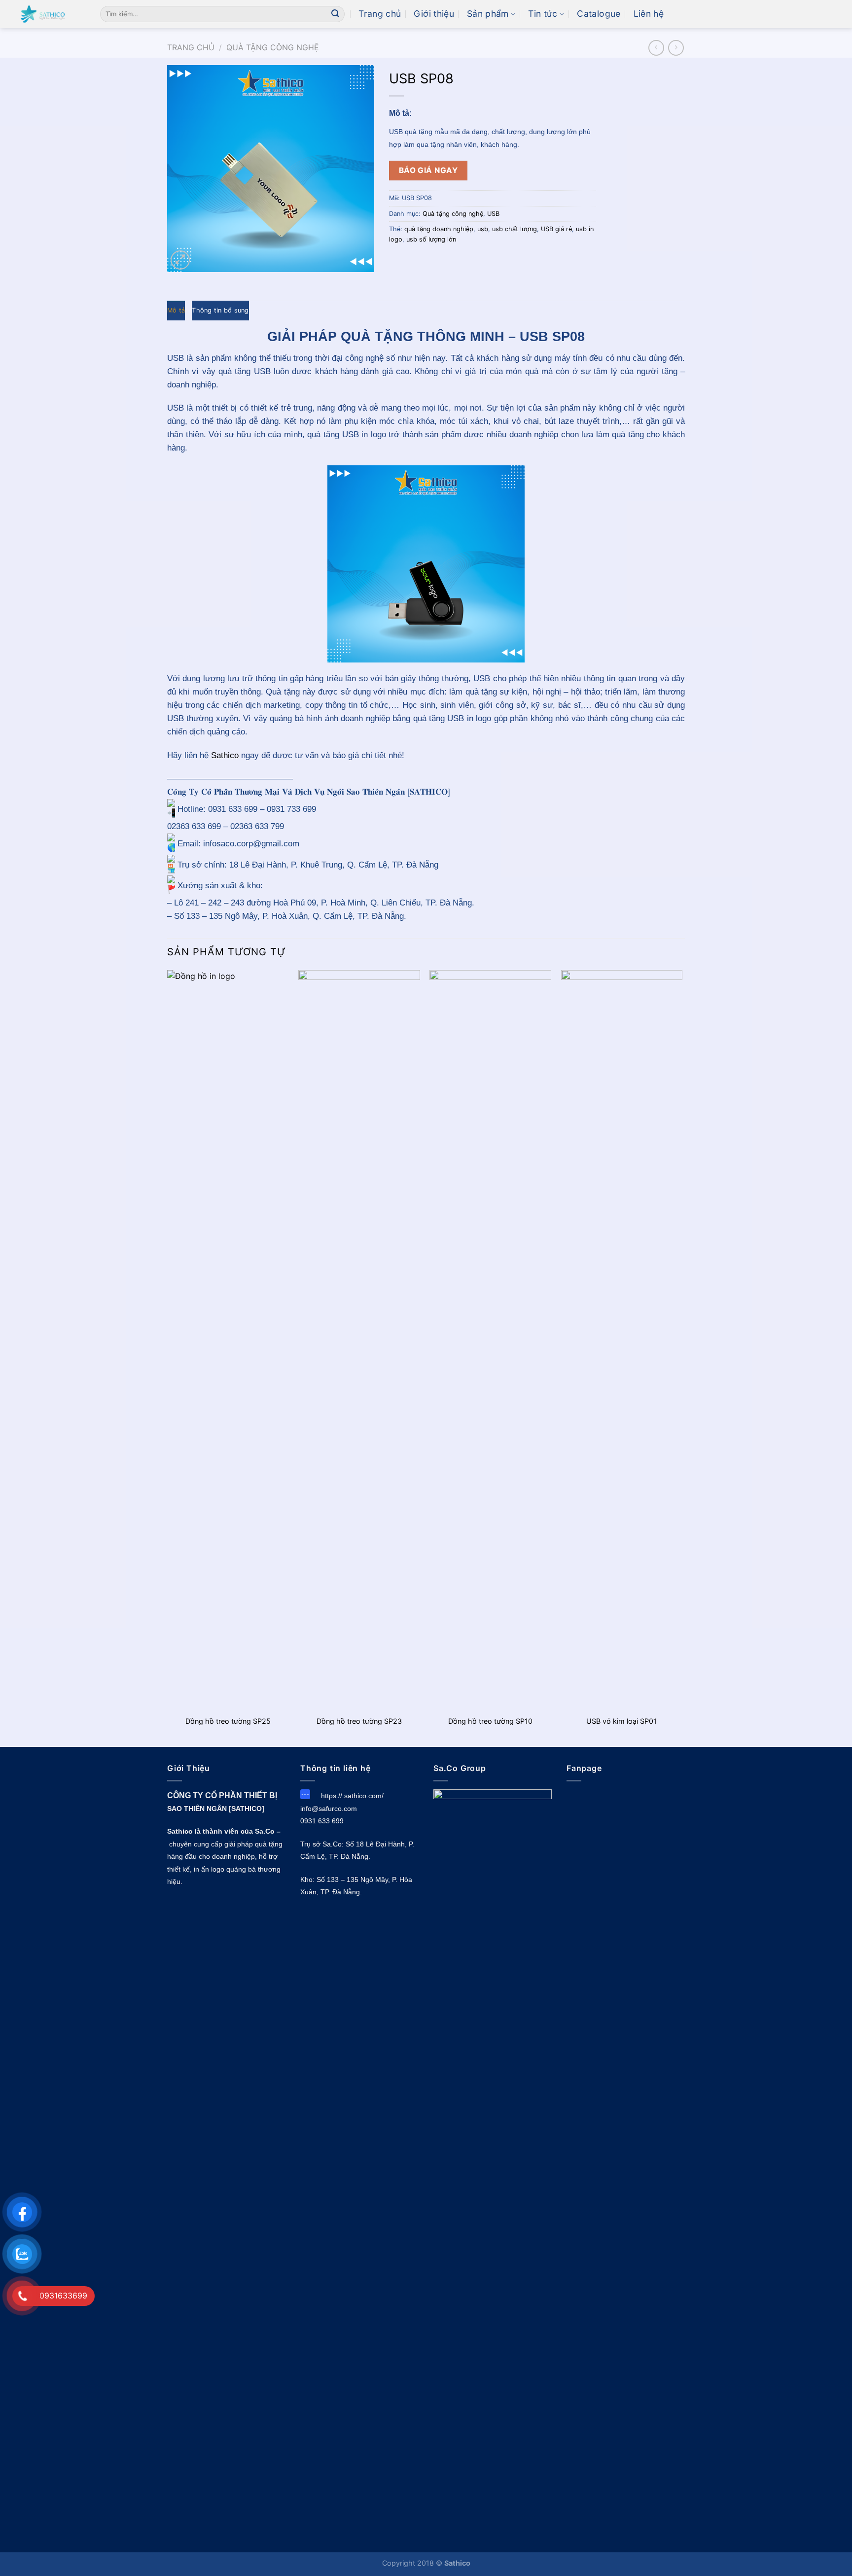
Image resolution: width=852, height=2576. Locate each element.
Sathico (225, 755)
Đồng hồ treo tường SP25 (228, 1721)
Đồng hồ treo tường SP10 (490, 1721)
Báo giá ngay (428, 170)
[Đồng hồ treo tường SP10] (490, 1340)
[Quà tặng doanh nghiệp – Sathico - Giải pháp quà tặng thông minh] (46, 14)
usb (483, 229)
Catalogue (599, 14)
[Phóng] (180, 260)
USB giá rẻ (556, 229)
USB (493, 214)
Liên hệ (649, 14)
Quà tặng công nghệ (273, 47)
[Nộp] (335, 14)
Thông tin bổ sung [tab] (220, 310)
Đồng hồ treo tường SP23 (359, 1721)
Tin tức (543, 14)
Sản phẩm (488, 14)
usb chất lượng (515, 229)
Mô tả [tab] (176, 310)
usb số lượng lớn (431, 239)
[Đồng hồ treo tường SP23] (359, 1340)
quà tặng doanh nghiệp (439, 229)
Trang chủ (380, 14)
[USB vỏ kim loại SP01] (622, 1340)
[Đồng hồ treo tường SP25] (228, 1340)
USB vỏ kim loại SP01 (621, 1721)
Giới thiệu (434, 14)
